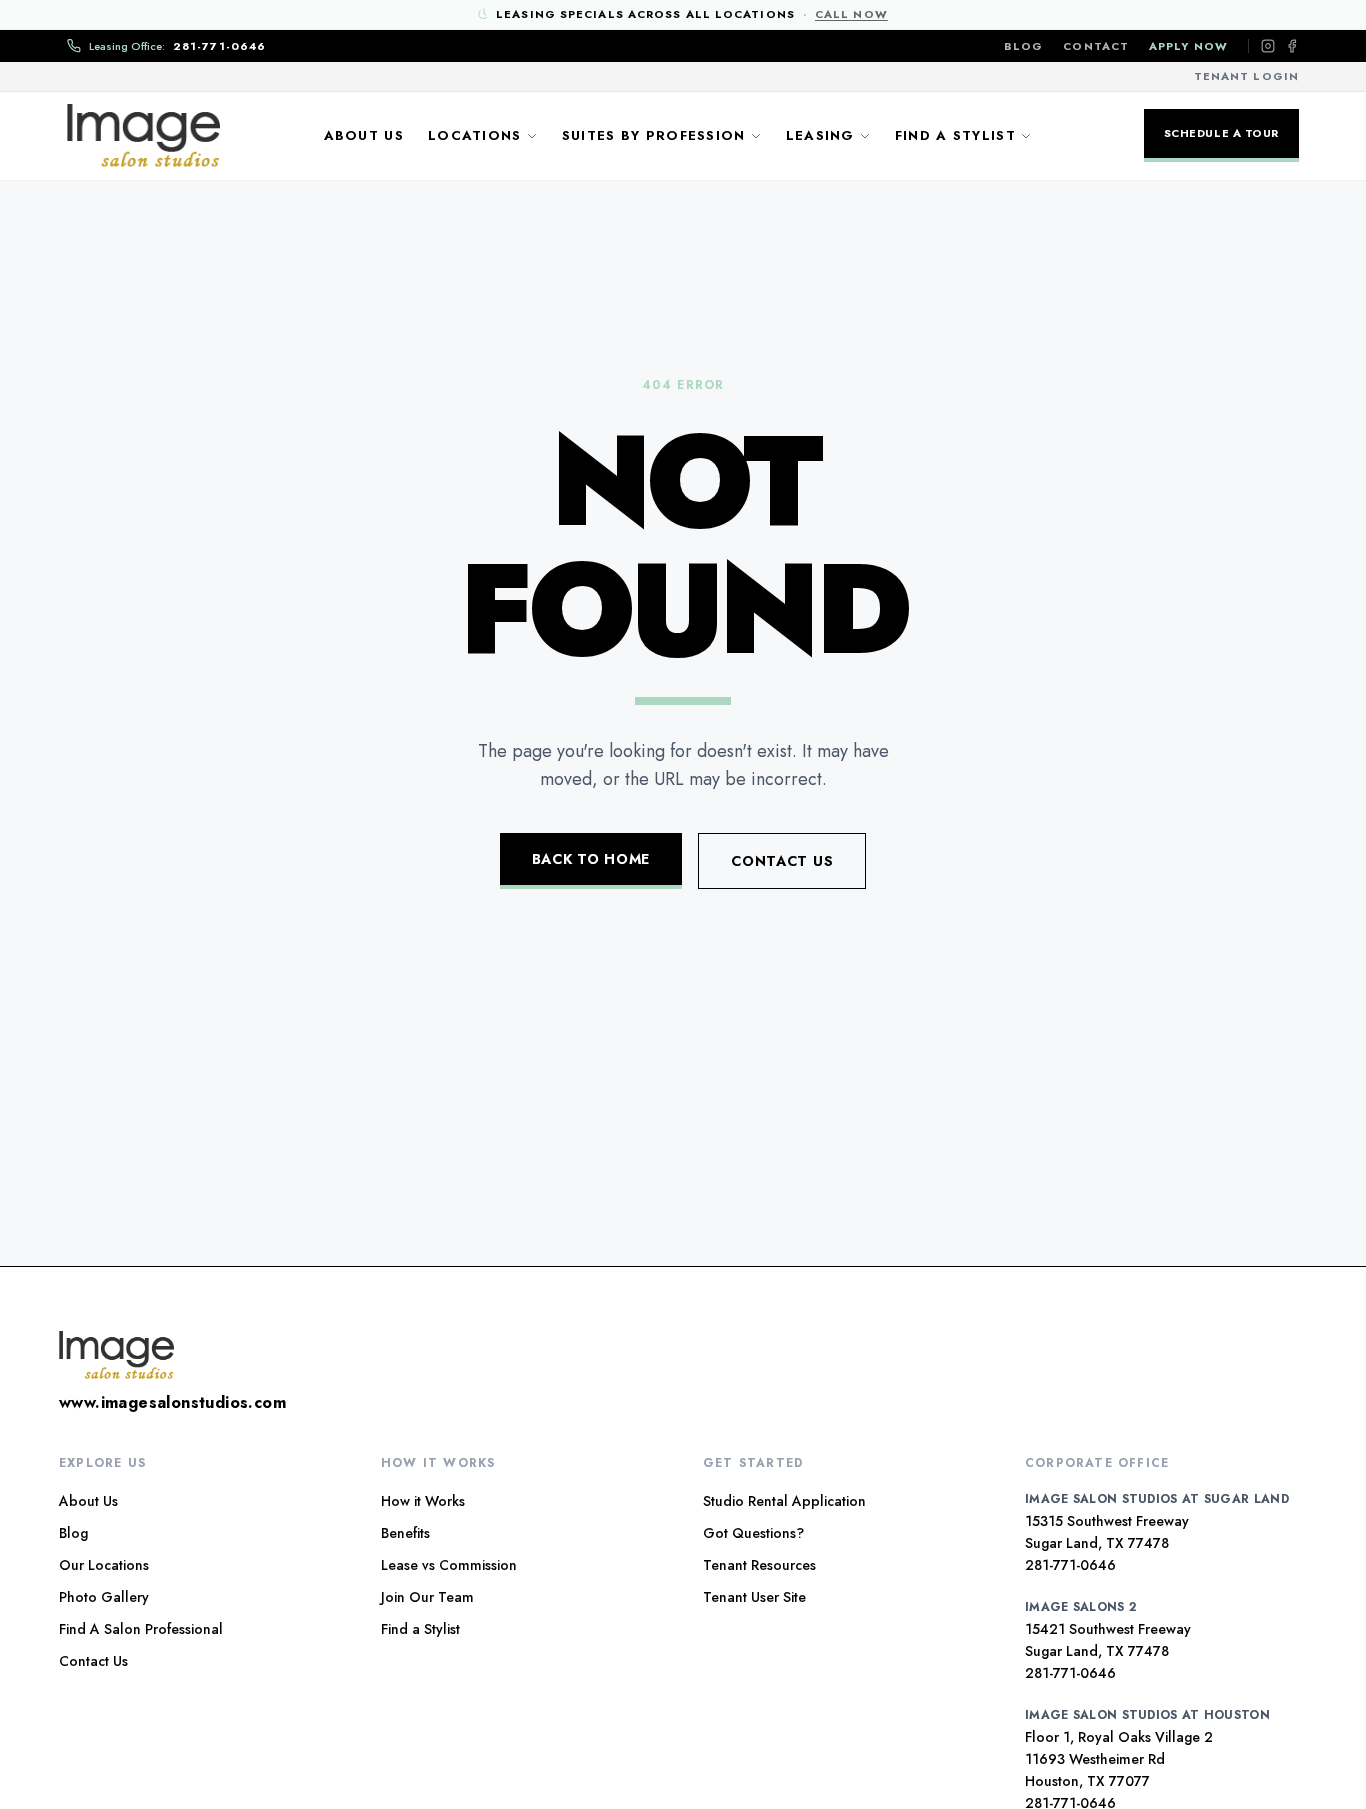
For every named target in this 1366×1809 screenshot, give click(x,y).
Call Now (851, 14)
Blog (1023, 46)
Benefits (405, 1533)
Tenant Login (1246, 76)
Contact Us (782, 861)
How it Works (423, 1501)
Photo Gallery (104, 1597)
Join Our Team (427, 1597)
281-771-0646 (1070, 1565)
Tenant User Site (754, 1597)
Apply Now (1188, 46)
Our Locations (104, 1565)
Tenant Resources (759, 1565)
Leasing (820, 135)
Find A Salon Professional (141, 1629)
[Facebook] (1292, 46)
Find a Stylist (955, 135)
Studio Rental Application (784, 1501)
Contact (1096, 46)
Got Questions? (753, 1533)
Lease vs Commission (449, 1565)
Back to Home (591, 859)
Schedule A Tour (1221, 133)
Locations (475, 135)
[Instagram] (1268, 46)
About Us (364, 135)
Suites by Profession (654, 135)
